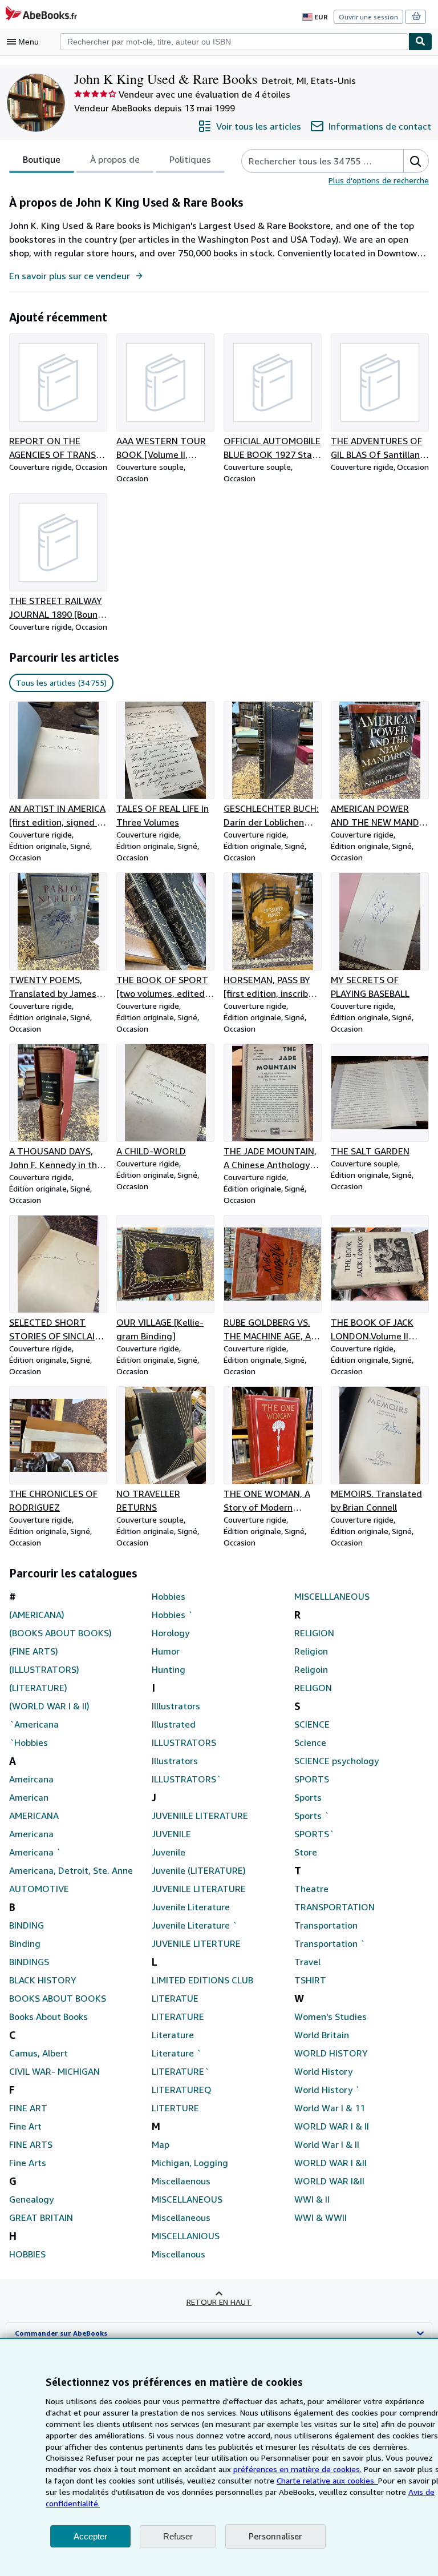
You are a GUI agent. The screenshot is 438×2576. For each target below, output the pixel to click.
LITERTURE (175, 2108)
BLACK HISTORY (43, 1980)
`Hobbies (29, 1742)
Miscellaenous (181, 2181)
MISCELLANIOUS (186, 2236)
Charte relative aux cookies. (327, 2480)
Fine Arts (28, 2163)
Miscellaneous (181, 2217)
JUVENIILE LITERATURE (200, 1816)
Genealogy (31, 2199)
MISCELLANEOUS (187, 2199)
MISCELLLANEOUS (332, 1596)
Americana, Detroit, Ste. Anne (71, 1870)
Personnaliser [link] (275, 2536)
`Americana (34, 1724)
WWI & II (312, 2199)
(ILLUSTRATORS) (44, 1669)
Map (161, 2144)
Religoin (311, 1669)
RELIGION (314, 1633)
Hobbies (169, 1596)
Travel (307, 1962)
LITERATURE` (181, 2071)
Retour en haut (219, 2302)
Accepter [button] (90, 2536)
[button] (416, 161)
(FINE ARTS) (34, 1651)
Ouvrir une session (368, 17)
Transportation (326, 1925)
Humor (166, 1651)
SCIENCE (312, 1724)
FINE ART (28, 2108)
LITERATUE (175, 1998)
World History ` (327, 2090)
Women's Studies (330, 2016)
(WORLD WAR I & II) (49, 1706)
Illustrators (175, 1761)
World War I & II (327, 2144)
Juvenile (169, 1852)
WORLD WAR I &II (330, 2163)
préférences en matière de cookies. (297, 2469)
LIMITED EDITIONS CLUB (202, 1980)
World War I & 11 (330, 2108)
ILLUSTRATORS (184, 1742)
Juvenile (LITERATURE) (199, 1870)
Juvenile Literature (191, 1907)
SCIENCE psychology (336, 1761)
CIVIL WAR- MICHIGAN (54, 2071)
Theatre (311, 1889)
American (29, 1797)
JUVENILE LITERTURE (196, 1943)
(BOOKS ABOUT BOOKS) (60, 1633)
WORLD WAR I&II (329, 2181)
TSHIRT (310, 1980)
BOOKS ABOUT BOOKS (58, 1998)
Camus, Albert (38, 2053)
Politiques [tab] (190, 159)
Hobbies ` (172, 1615)
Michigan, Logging (190, 2163)
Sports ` (312, 1816)
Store (306, 1852)
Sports (308, 1797)
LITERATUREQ (182, 2090)
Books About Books (48, 2016)
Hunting (169, 1669)
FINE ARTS (31, 2144)
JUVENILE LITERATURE (199, 1889)
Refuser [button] (178, 2536)
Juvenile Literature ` (194, 1925)
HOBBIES (27, 2254)
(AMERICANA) (37, 1615)
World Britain (322, 2035)
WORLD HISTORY (331, 2053)
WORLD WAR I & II (332, 2126)
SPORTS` (314, 1834)
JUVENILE (171, 1834)
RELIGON (313, 1688)
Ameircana (31, 1779)
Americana (31, 1834)
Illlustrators (176, 1706)
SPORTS (312, 1779)
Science (310, 1742)
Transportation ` (330, 1943)
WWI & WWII (321, 2217)
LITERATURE (178, 2016)
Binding (25, 1943)
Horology (171, 1633)
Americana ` (35, 1852)
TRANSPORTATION (334, 1907)
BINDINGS (29, 1962)
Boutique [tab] (42, 159)
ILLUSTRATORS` (186, 1779)
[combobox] (234, 42)
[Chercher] (420, 42)
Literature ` (177, 2053)
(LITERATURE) (38, 1688)
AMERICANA (34, 1816)
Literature (173, 2035)
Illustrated (174, 1724)
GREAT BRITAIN (41, 2217)
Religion (311, 1651)
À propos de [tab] (115, 159)
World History (323, 2071)
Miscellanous (179, 2254)
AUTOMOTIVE (39, 1889)
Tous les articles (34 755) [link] (61, 683)
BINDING (27, 1925)
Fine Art (25, 2126)
